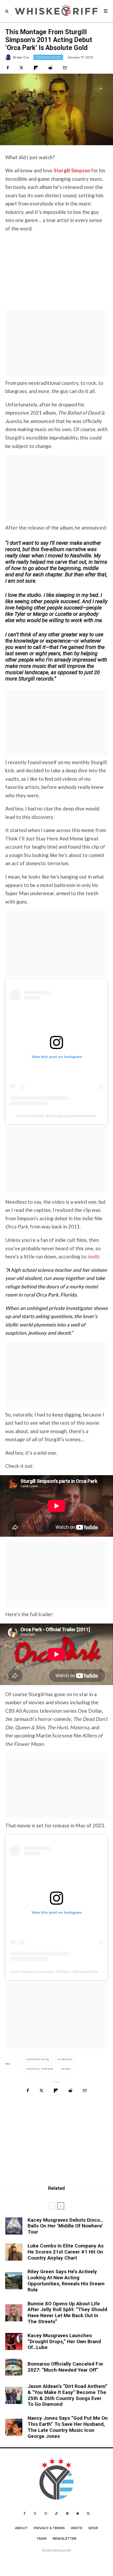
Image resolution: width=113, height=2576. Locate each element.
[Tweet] (21, 68)
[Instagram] (46, 2513)
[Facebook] (25, 2513)
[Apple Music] (78, 2513)
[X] (35, 2513)
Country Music (39, 2059)
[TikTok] (56, 2513)
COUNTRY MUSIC (48, 57)
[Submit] (50, 68)
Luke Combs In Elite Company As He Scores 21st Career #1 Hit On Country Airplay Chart (66, 2252)
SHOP (93, 2528)
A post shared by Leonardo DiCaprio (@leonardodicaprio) (58, 1972)
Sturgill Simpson (41, 2069)
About (21, 2528)
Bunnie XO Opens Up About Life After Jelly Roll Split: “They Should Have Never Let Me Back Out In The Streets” (67, 2313)
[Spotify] (67, 2513)
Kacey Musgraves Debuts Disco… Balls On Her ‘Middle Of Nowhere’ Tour (65, 2226)
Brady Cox (21, 57)
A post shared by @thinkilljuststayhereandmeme (56, 1116)
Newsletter (65, 2539)
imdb (93, 1256)
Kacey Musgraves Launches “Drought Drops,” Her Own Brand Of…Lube (64, 2342)
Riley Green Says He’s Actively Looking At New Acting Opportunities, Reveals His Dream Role (66, 2281)
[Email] (65, 68)
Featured (66, 2059)
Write (76, 2528)
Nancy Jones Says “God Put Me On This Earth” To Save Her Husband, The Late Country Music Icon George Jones (68, 2427)
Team (42, 2539)
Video (67, 2069)
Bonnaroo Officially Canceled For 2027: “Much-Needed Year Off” (65, 2367)
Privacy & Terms (49, 2528)
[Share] (8, 68)
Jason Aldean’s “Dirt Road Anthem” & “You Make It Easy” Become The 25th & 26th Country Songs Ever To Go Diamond (68, 2395)
